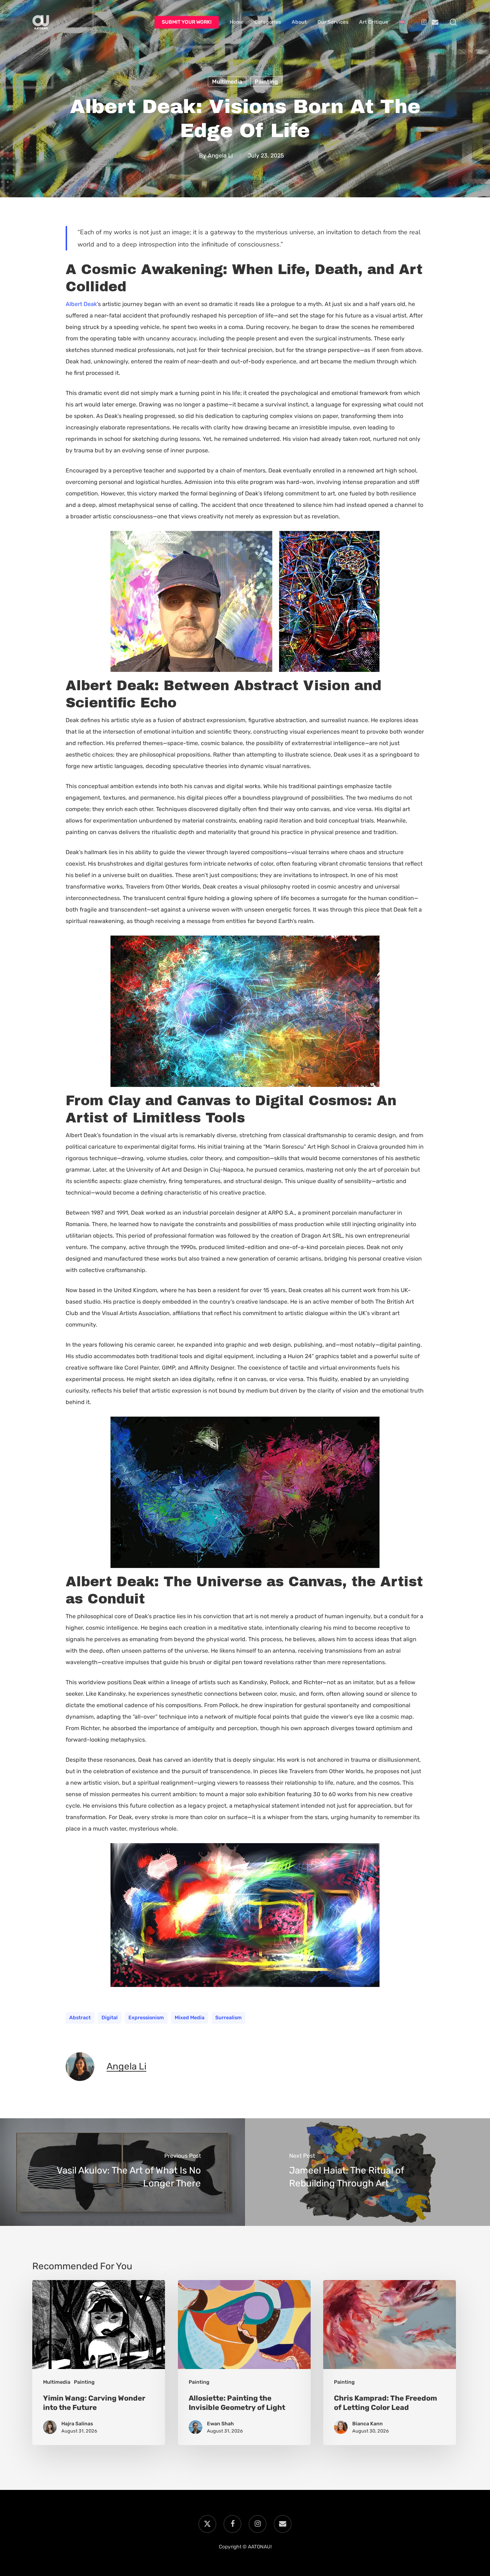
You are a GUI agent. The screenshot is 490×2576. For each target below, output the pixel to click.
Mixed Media (190, 2018)
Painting (266, 82)
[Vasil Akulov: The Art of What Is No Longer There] (122, 2172)
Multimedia (227, 82)
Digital (110, 2018)
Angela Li (220, 156)
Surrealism (228, 2018)
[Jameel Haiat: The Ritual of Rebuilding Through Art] (367, 2172)
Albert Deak (81, 304)
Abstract (80, 2018)
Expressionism (146, 2018)
